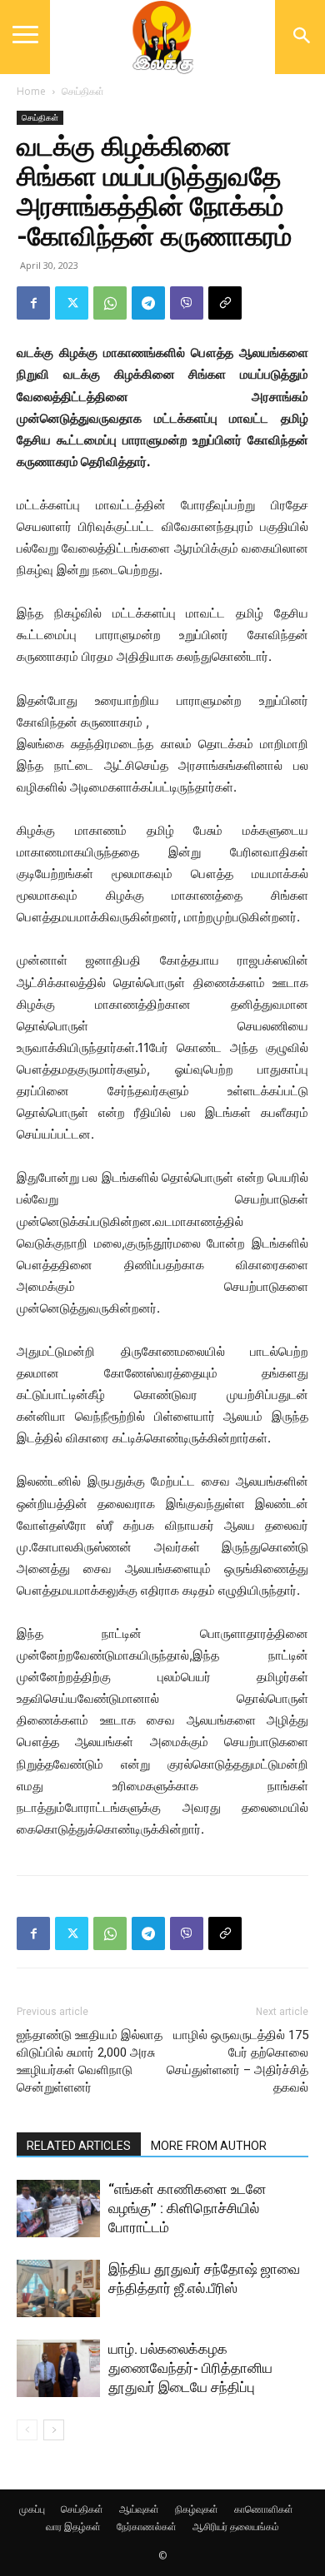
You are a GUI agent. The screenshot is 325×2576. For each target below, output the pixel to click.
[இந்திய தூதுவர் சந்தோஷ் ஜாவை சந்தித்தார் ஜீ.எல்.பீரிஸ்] (58, 2288)
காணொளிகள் (264, 2509)
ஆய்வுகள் (139, 2509)
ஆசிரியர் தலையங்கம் (236, 2526)
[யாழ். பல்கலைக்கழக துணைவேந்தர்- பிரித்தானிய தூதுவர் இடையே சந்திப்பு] (58, 2368)
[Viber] (187, 303)
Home (31, 91)
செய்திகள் (83, 91)
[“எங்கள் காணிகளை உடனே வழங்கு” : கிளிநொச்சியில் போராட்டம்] (58, 2209)
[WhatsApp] (110, 303)
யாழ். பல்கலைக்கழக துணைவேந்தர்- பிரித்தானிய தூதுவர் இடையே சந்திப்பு (190, 2368)
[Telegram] (148, 303)
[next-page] (54, 2430)
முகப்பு (32, 2509)
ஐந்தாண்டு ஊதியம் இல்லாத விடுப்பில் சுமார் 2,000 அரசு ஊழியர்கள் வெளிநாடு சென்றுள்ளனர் (90, 2061)
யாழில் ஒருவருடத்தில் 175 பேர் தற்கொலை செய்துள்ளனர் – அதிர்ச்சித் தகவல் (237, 2061)
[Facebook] (33, 303)
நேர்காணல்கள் (147, 2526)
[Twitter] (72, 303)
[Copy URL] (225, 303)
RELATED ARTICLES (79, 2146)
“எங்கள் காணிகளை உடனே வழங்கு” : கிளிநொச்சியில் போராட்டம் (187, 2208)
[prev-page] (27, 2430)
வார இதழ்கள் (73, 2526)
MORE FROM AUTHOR (209, 2146)
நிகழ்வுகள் (197, 2509)
